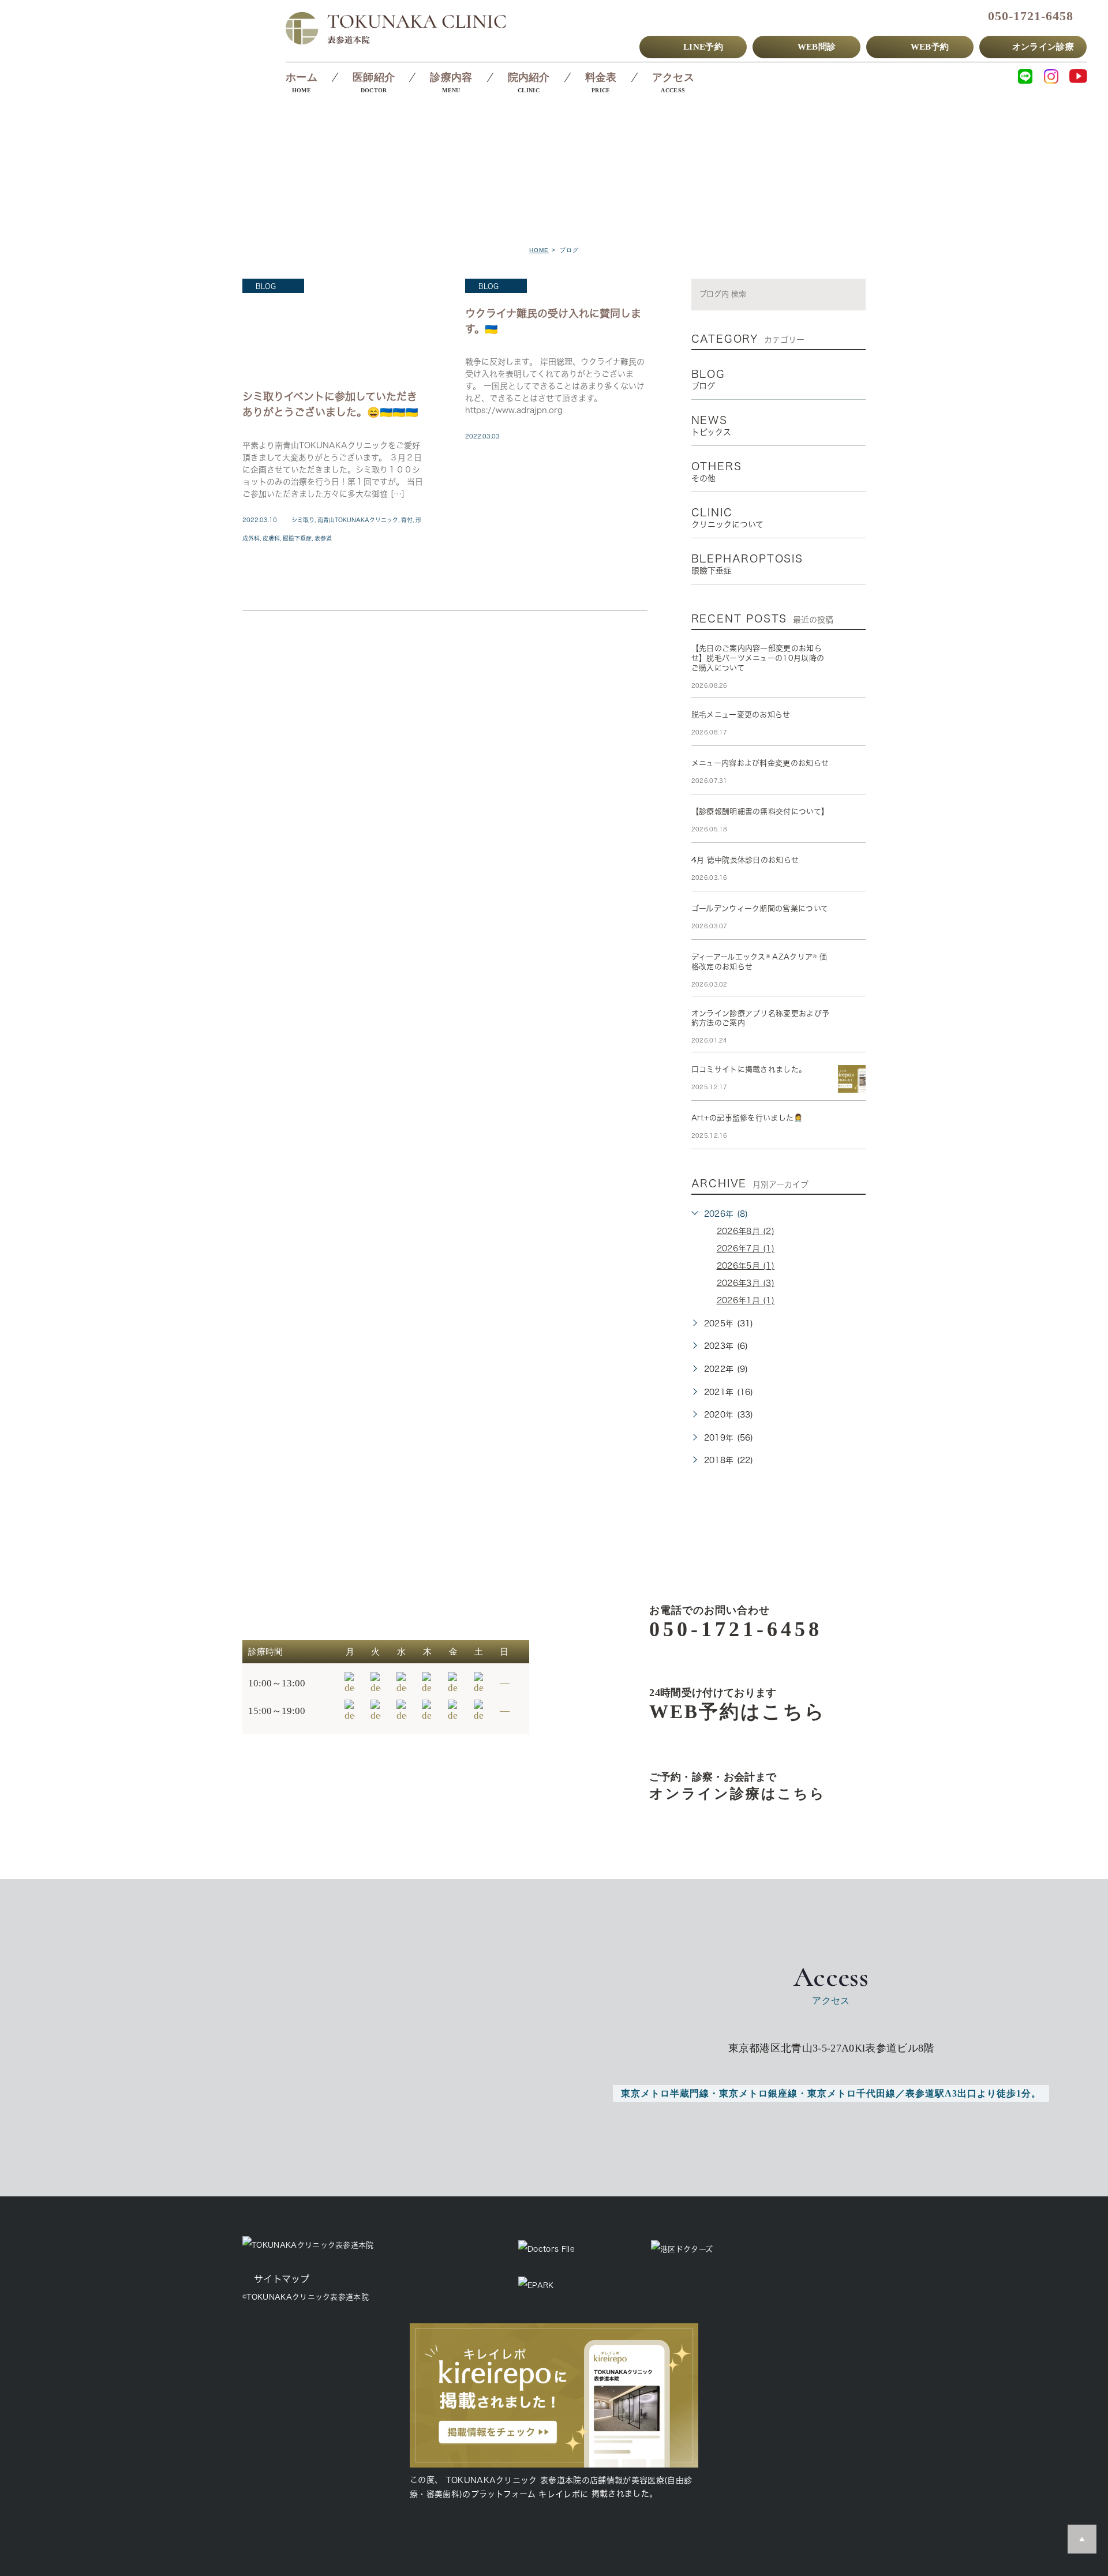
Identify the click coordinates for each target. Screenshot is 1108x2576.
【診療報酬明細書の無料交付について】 (760, 811)
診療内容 (451, 77)
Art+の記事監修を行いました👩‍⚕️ (747, 1118)
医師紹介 (374, 77)
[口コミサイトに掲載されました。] (852, 1079)
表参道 (323, 538)
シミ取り (303, 520)
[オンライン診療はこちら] (719, 1786)
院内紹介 (529, 77)
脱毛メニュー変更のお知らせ (741, 715)
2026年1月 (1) (746, 1300)
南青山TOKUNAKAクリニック (358, 520)
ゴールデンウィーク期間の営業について (760, 908)
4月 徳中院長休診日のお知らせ (745, 860)
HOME (539, 250)
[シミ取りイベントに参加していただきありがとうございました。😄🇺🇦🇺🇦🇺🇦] (334, 328)
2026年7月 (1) (746, 1248)
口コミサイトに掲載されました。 (749, 1069)
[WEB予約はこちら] (719, 1704)
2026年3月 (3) (746, 1283)
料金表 (601, 77)
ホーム (302, 77)
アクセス (673, 77)
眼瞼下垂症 (297, 538)
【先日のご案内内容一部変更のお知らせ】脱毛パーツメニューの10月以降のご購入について (758, 658)
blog (266, 286)
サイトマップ (282, 2279)
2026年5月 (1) (746, 1266)
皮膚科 (271, 538)
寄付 (407, 520)
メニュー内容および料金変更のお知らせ (760, 763)
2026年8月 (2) (746, 1231)
